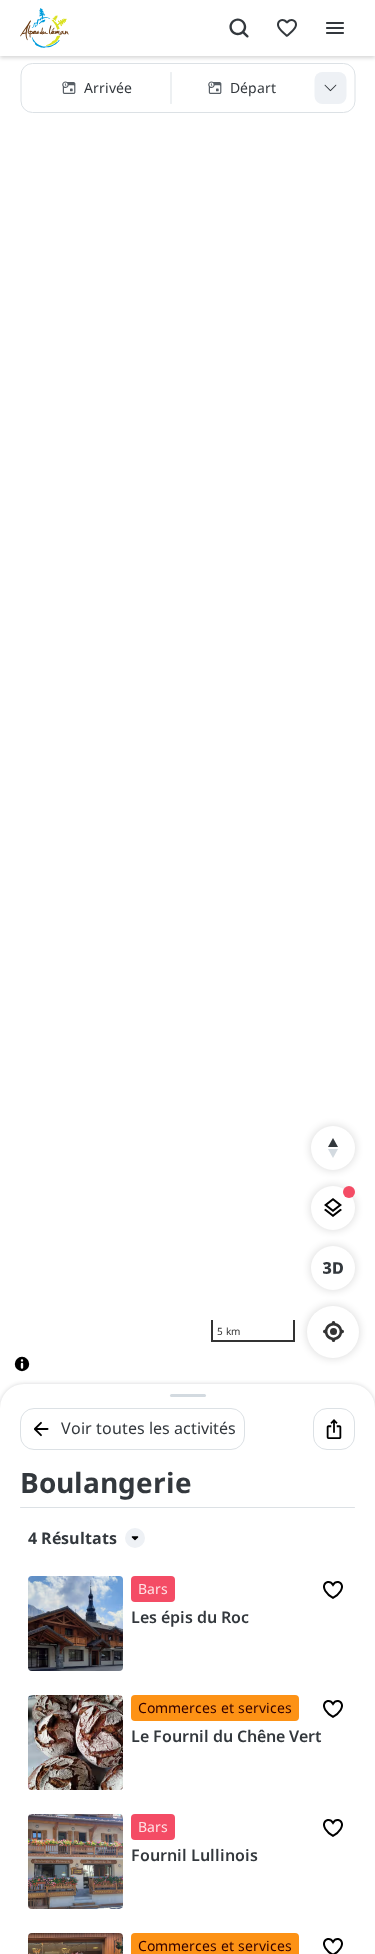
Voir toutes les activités (148, 1428)
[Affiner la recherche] (330, 88)
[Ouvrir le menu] (335, 28)
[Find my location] (333, 1331)
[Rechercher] (239, 28)
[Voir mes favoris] (287, 28)
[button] (187, 88)
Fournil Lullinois (194, 1855)
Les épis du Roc (190, 1617)
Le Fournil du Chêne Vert (226, 1736)
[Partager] (334, 1429)
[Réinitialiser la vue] (333, 1148)
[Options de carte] (333, 1208)
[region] (187, 730)
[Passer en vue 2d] (333, 1268)
